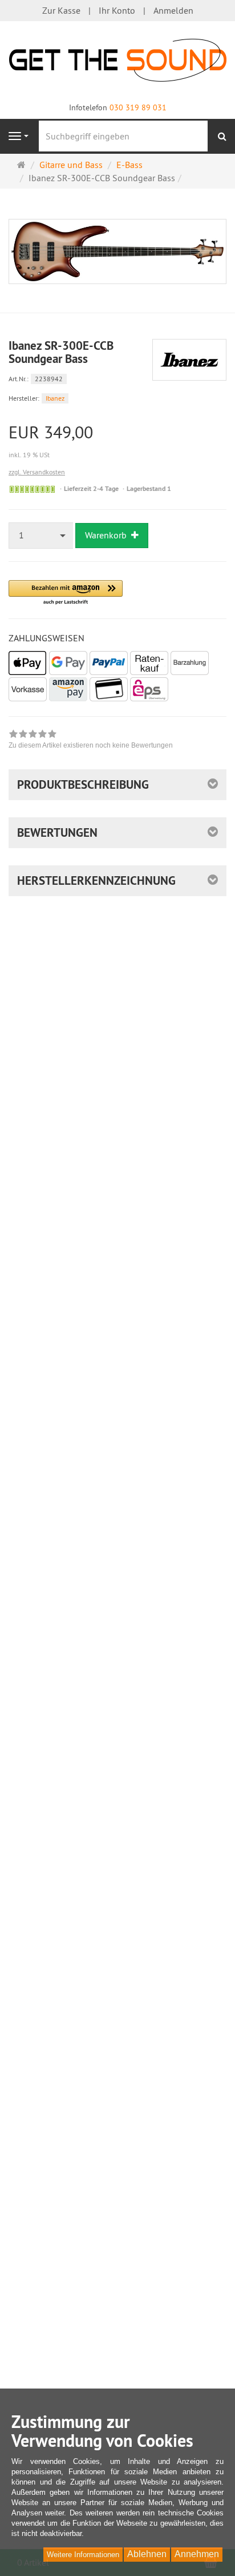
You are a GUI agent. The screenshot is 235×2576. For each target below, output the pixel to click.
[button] (66, 593)
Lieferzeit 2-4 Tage (91, 489)
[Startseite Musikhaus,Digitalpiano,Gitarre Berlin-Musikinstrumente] (118, 59)
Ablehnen (147, 2554)
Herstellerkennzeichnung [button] (96, 880)
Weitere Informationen (83, 2555)
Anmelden (173, 10)
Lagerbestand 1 (149, 489)
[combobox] (41, 535)
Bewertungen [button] (57, 832)
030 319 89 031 (138, 107)
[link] (91, 741)
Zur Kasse (61, 10)
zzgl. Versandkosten (37, 472)
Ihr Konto (117, 10)
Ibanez (55, 398)
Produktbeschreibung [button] (83, 784)
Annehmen (197, 2554)
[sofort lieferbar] (32, 489)
